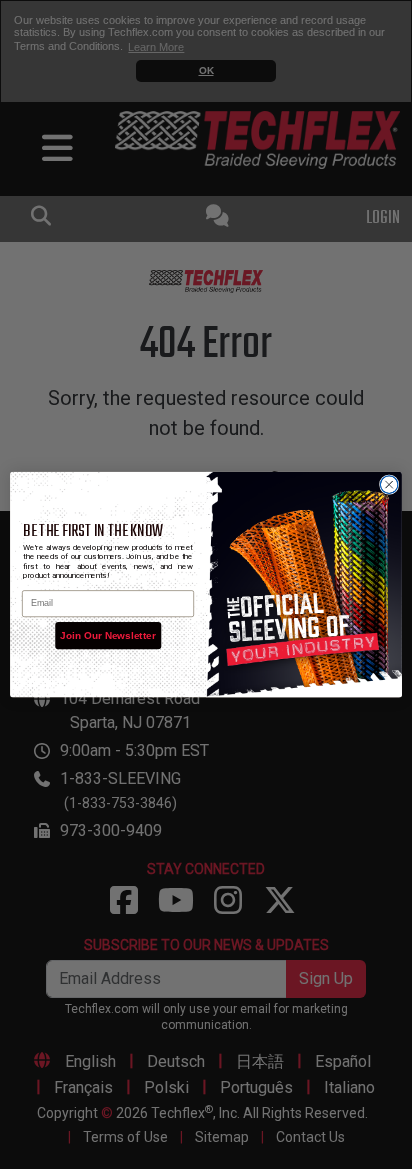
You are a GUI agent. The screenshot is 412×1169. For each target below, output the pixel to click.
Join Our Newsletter (108, 635)
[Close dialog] (389, 485)
